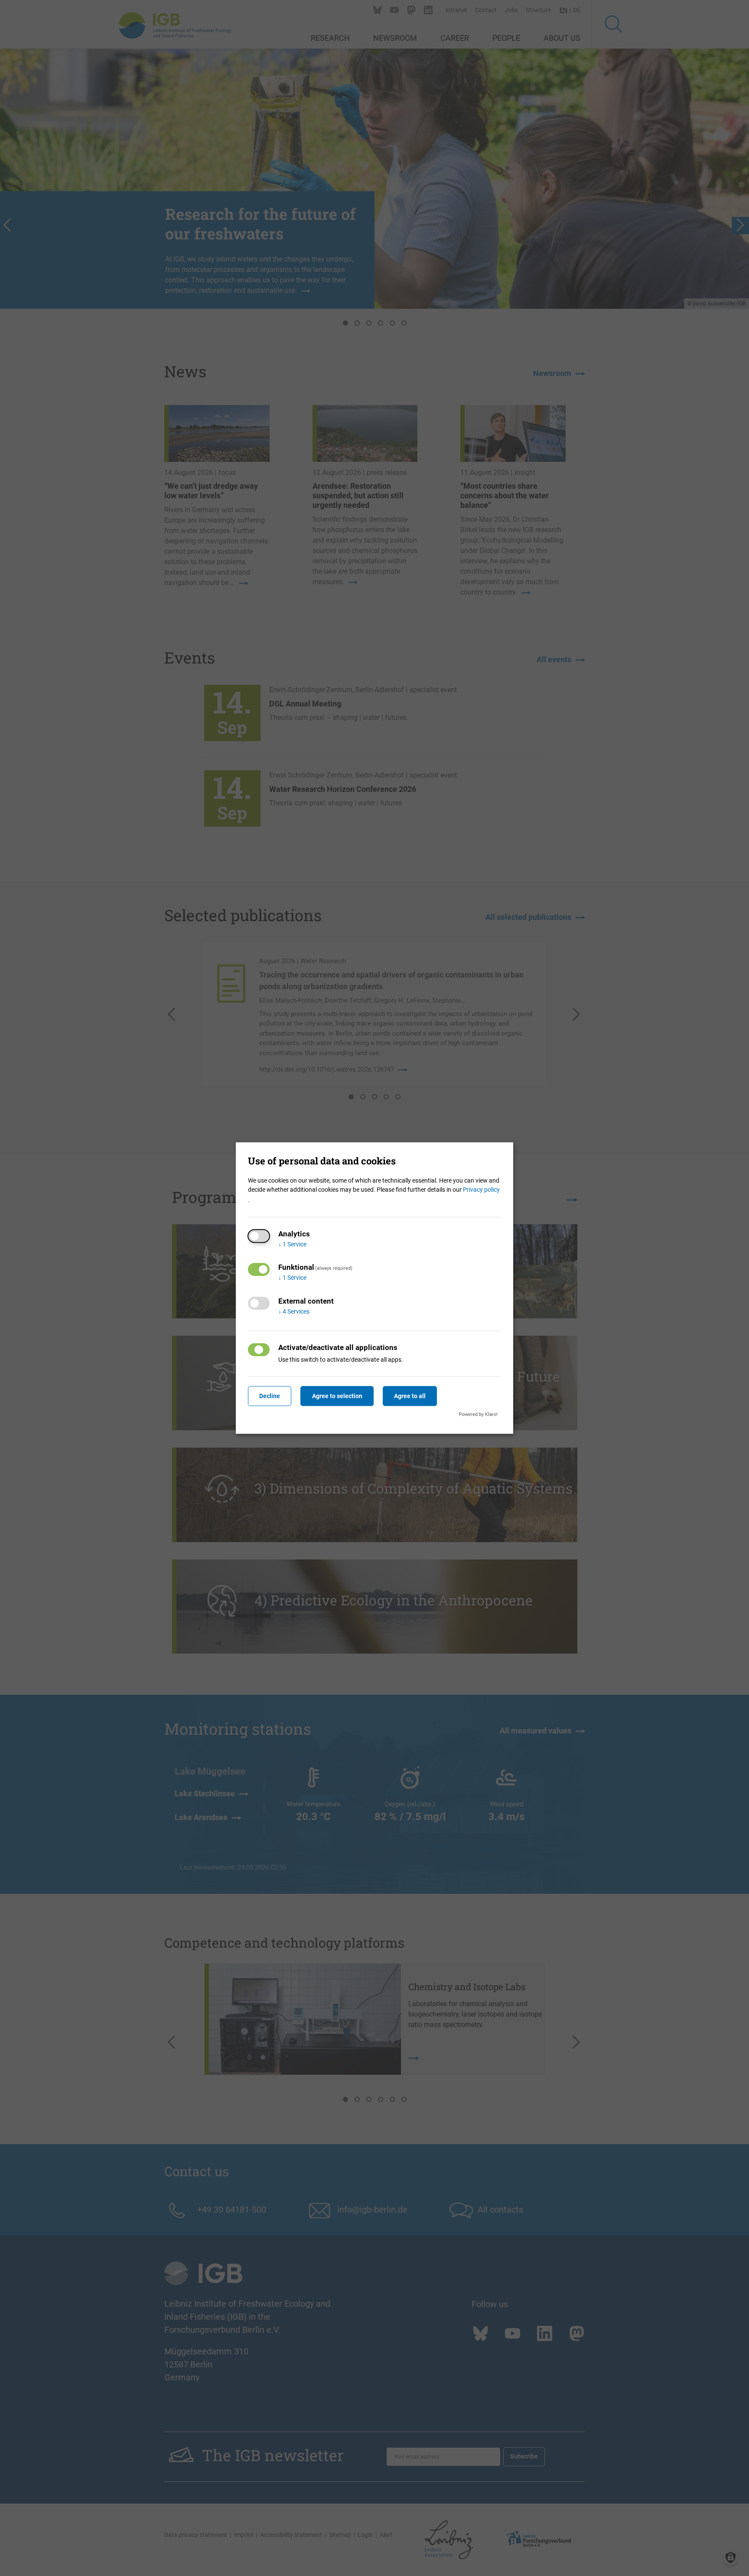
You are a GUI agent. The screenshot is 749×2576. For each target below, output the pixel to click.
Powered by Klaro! (478, 1414)
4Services (294, 1311)
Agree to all (410, 1396)
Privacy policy (481, 1190)
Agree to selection (337, 1396)
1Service (292, 1244)
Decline (270, 1396)
